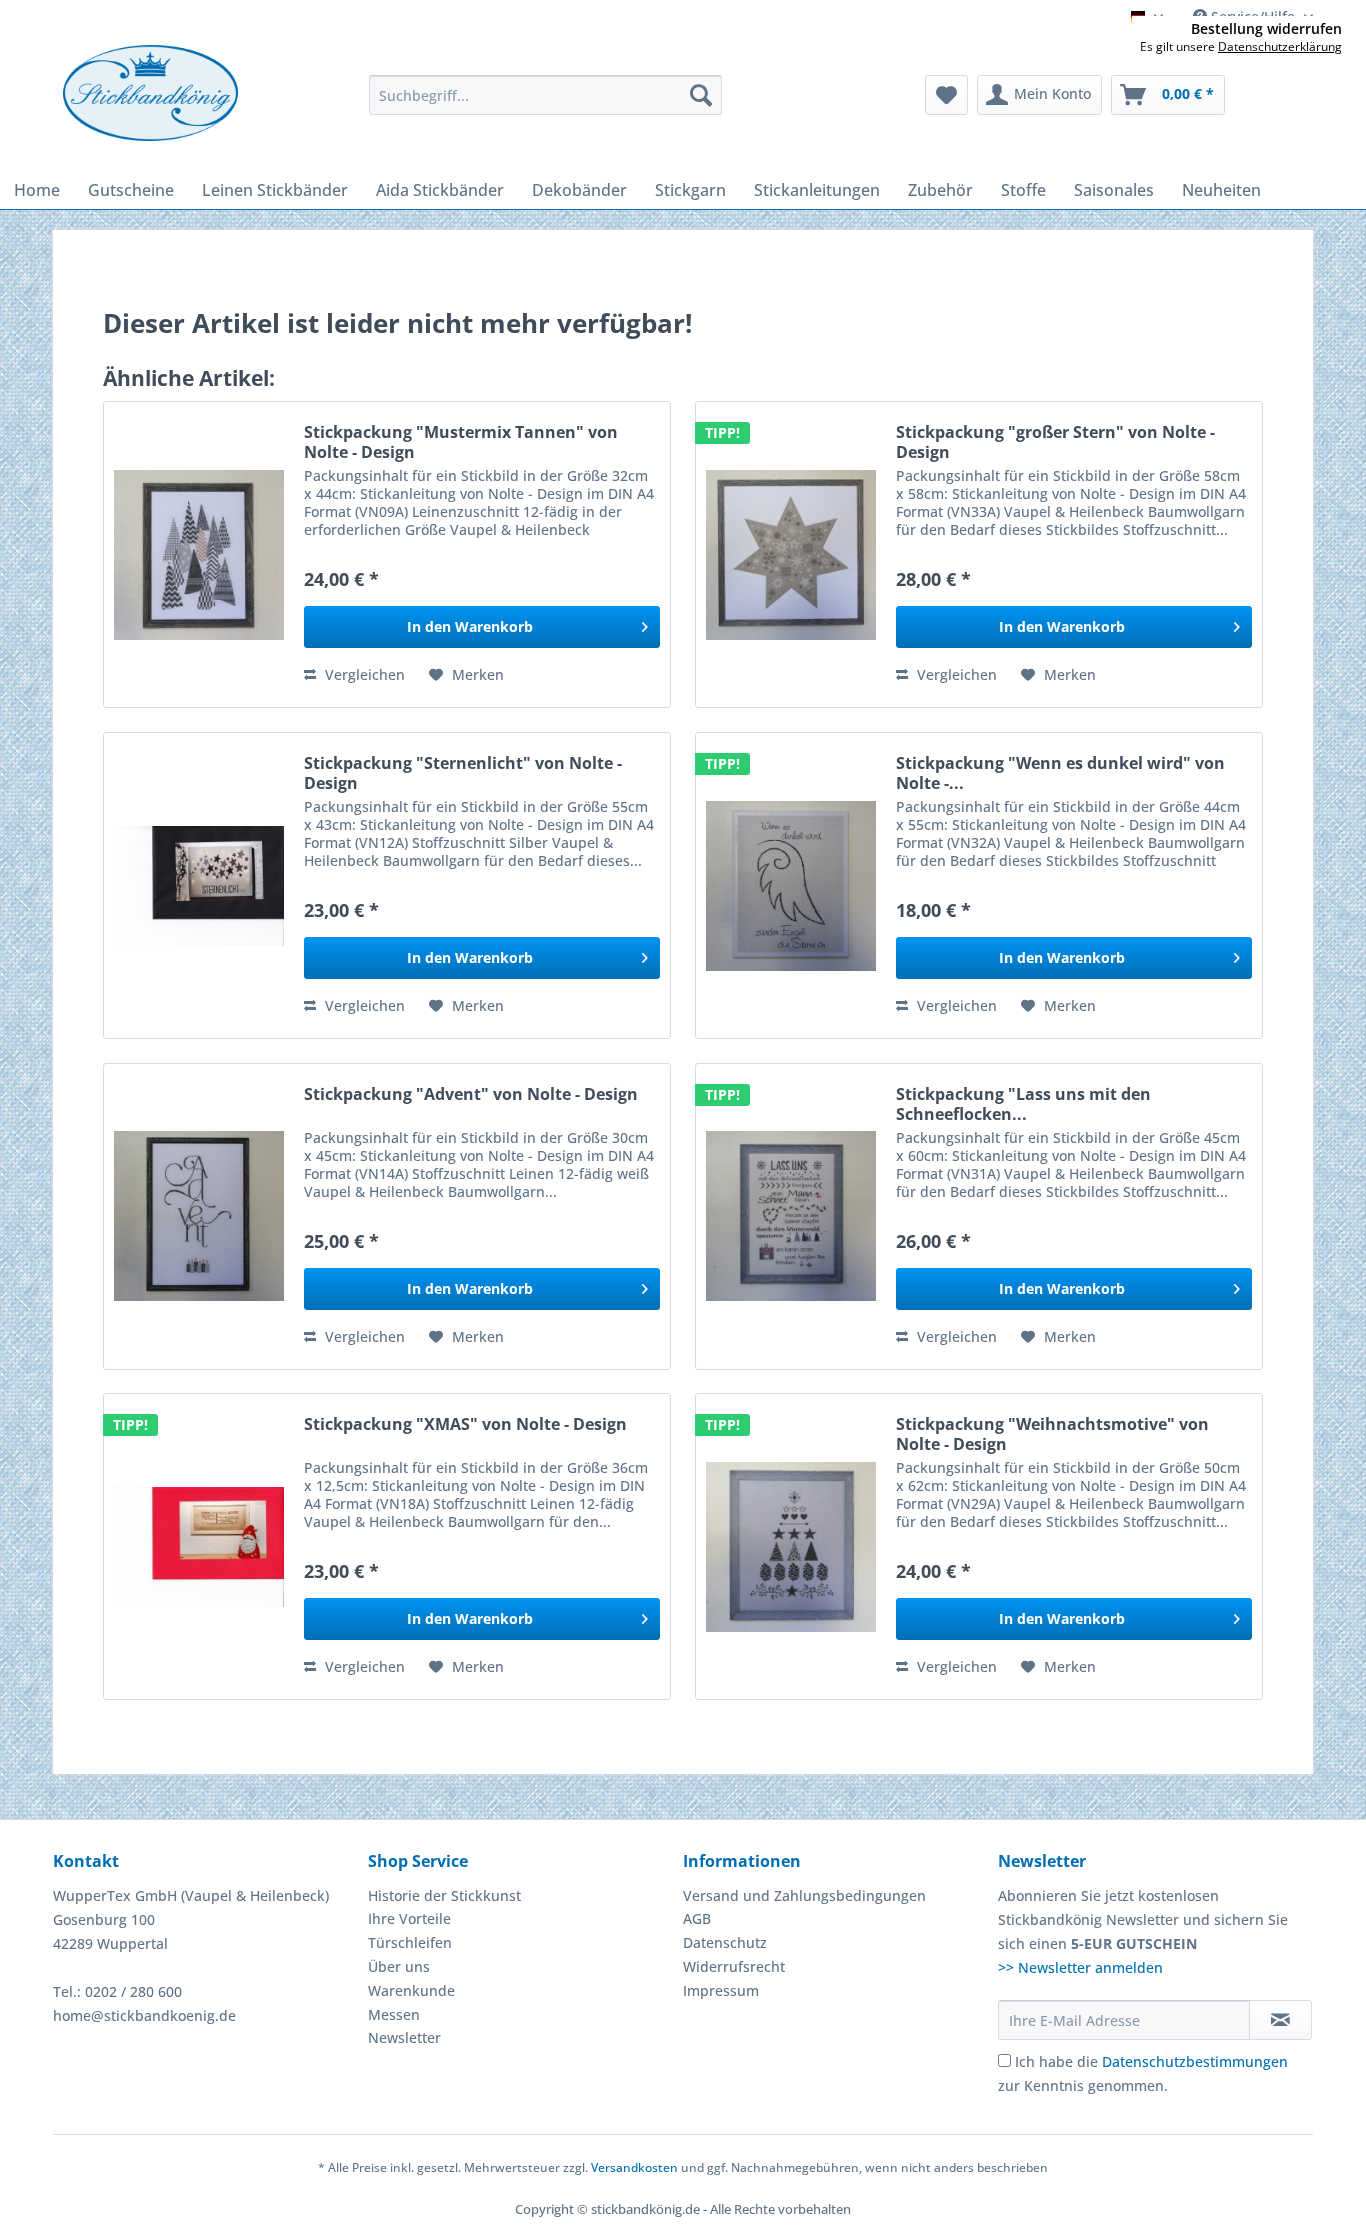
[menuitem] (545, 95)
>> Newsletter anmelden (1080, 1967)
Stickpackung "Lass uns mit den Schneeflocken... (1023, 1104)
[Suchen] (701, 95)
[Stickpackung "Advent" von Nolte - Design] (199, 1216)
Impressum (721, 1990)
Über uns (399, 1966)
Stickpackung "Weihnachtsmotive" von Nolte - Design (1052, 1434)
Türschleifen (410, 1942)
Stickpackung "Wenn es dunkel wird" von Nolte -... (1060, 773)
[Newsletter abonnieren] (1280, 2020)
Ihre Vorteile (409, 1918)
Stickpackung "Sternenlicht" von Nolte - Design (463, 773)
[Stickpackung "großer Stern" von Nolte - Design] (791, 554)
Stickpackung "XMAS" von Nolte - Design (465, 1424)
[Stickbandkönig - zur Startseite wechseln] (150, 93)
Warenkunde (411, 1990)
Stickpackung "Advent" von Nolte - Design (471, 1094)
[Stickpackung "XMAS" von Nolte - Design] (199, 1546)
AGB (697, 1918)
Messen (394, 2014)
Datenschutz (725, 1942)
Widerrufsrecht (734, 1966)
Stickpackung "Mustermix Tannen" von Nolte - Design (461, 442)
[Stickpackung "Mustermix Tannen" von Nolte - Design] (199, 554)
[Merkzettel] (946, 95)
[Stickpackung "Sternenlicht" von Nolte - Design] (199, 885)
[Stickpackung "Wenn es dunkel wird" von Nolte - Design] (791, 885)
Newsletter (404, 2037)
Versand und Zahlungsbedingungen (804, 1895)
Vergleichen (363, 674)
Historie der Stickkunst (444, 1895)
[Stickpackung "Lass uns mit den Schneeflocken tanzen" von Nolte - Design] (791, 1216)
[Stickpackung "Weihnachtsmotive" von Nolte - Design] (791, 1546)
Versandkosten (634, 2167)
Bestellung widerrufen (1266, 29)
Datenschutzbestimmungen (1195, 2061)
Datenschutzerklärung (1280, 46)
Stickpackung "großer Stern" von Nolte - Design (1055, 442)
